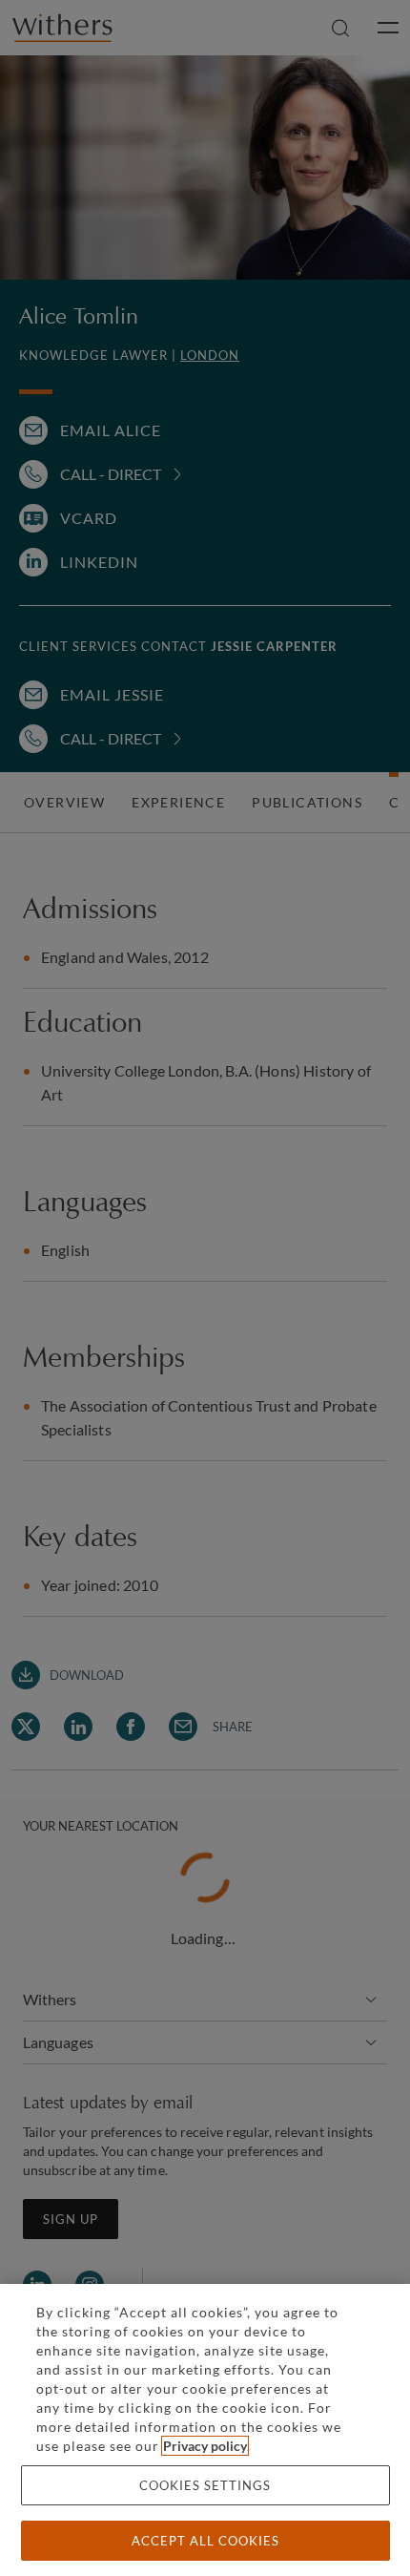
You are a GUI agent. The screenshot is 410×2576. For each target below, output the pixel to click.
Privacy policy (205, 2446)
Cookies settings (205, 2485)
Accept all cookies (205, 2541)
